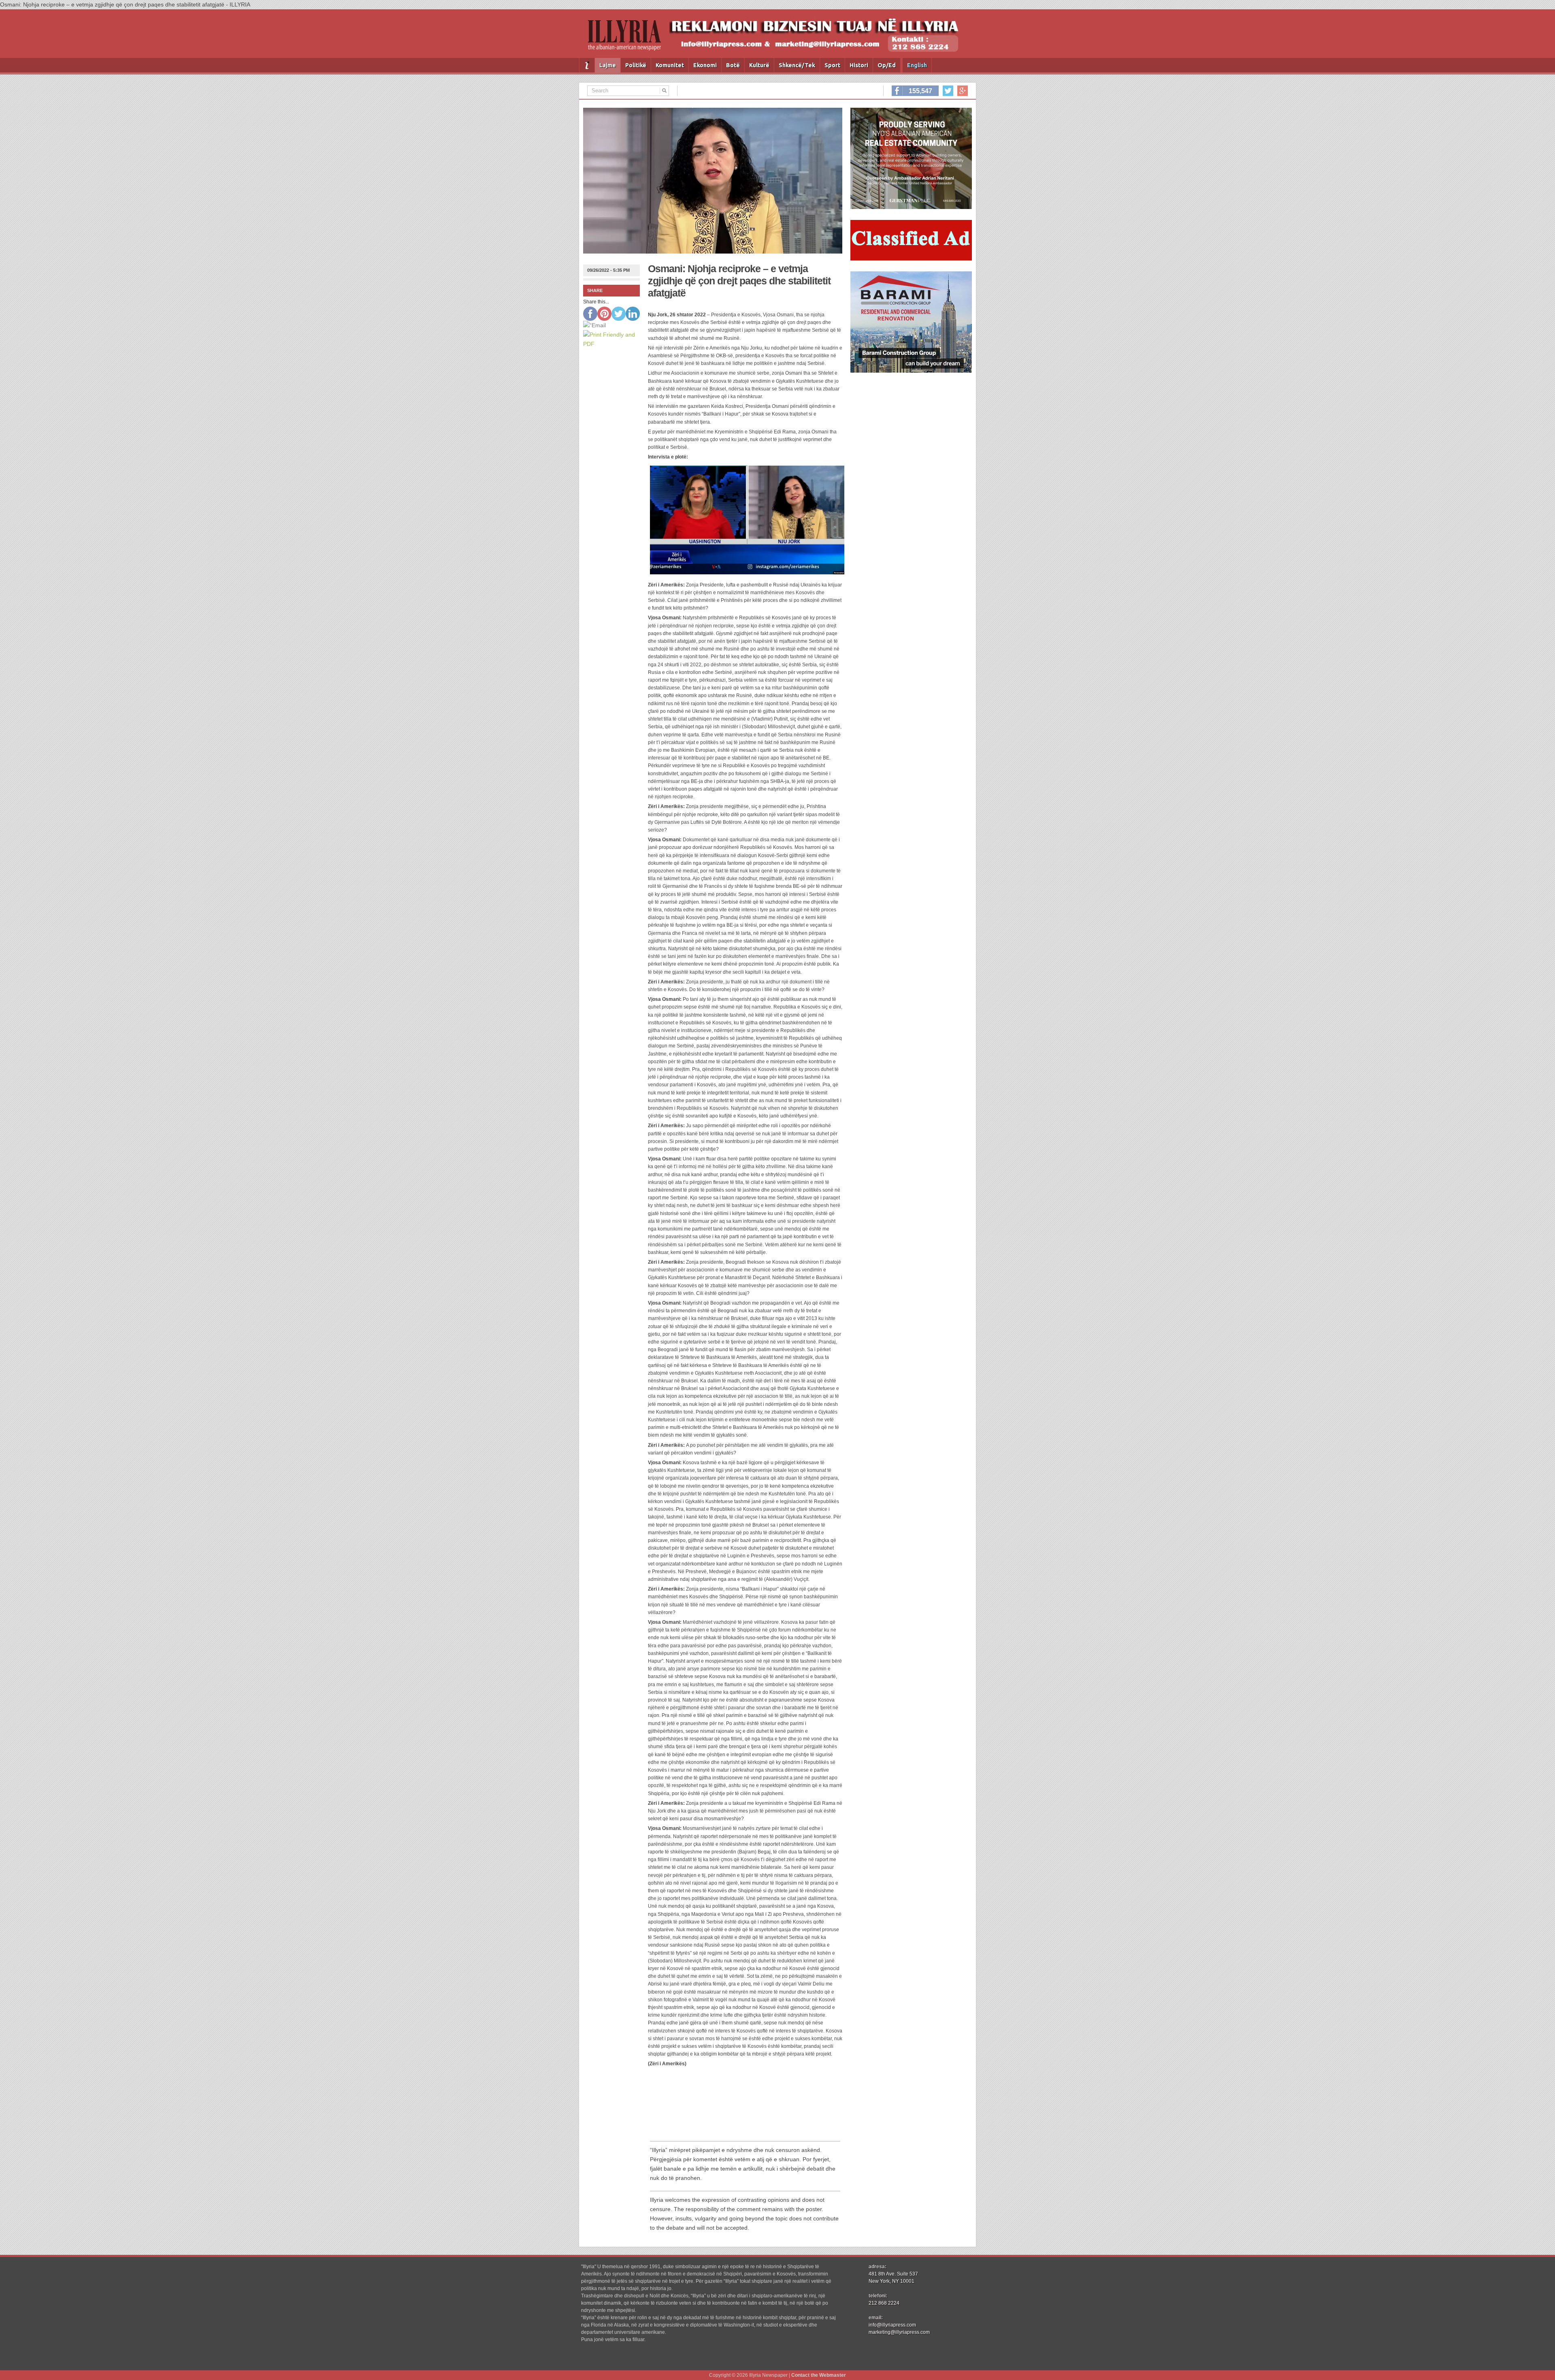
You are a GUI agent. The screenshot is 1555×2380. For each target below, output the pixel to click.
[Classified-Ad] (911, 258)
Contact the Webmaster (819, 2375)
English (917, 65)
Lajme (608, 65)
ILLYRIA (628, 39)
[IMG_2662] (911, 207)
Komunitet (670, 65)
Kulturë (759, 65)
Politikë (636, 65)
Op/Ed (887, 65)
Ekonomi (705, 65)
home (587, 65)
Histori (859, 65)
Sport (832, 65)
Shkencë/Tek (797, 65)
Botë (733, 65)
